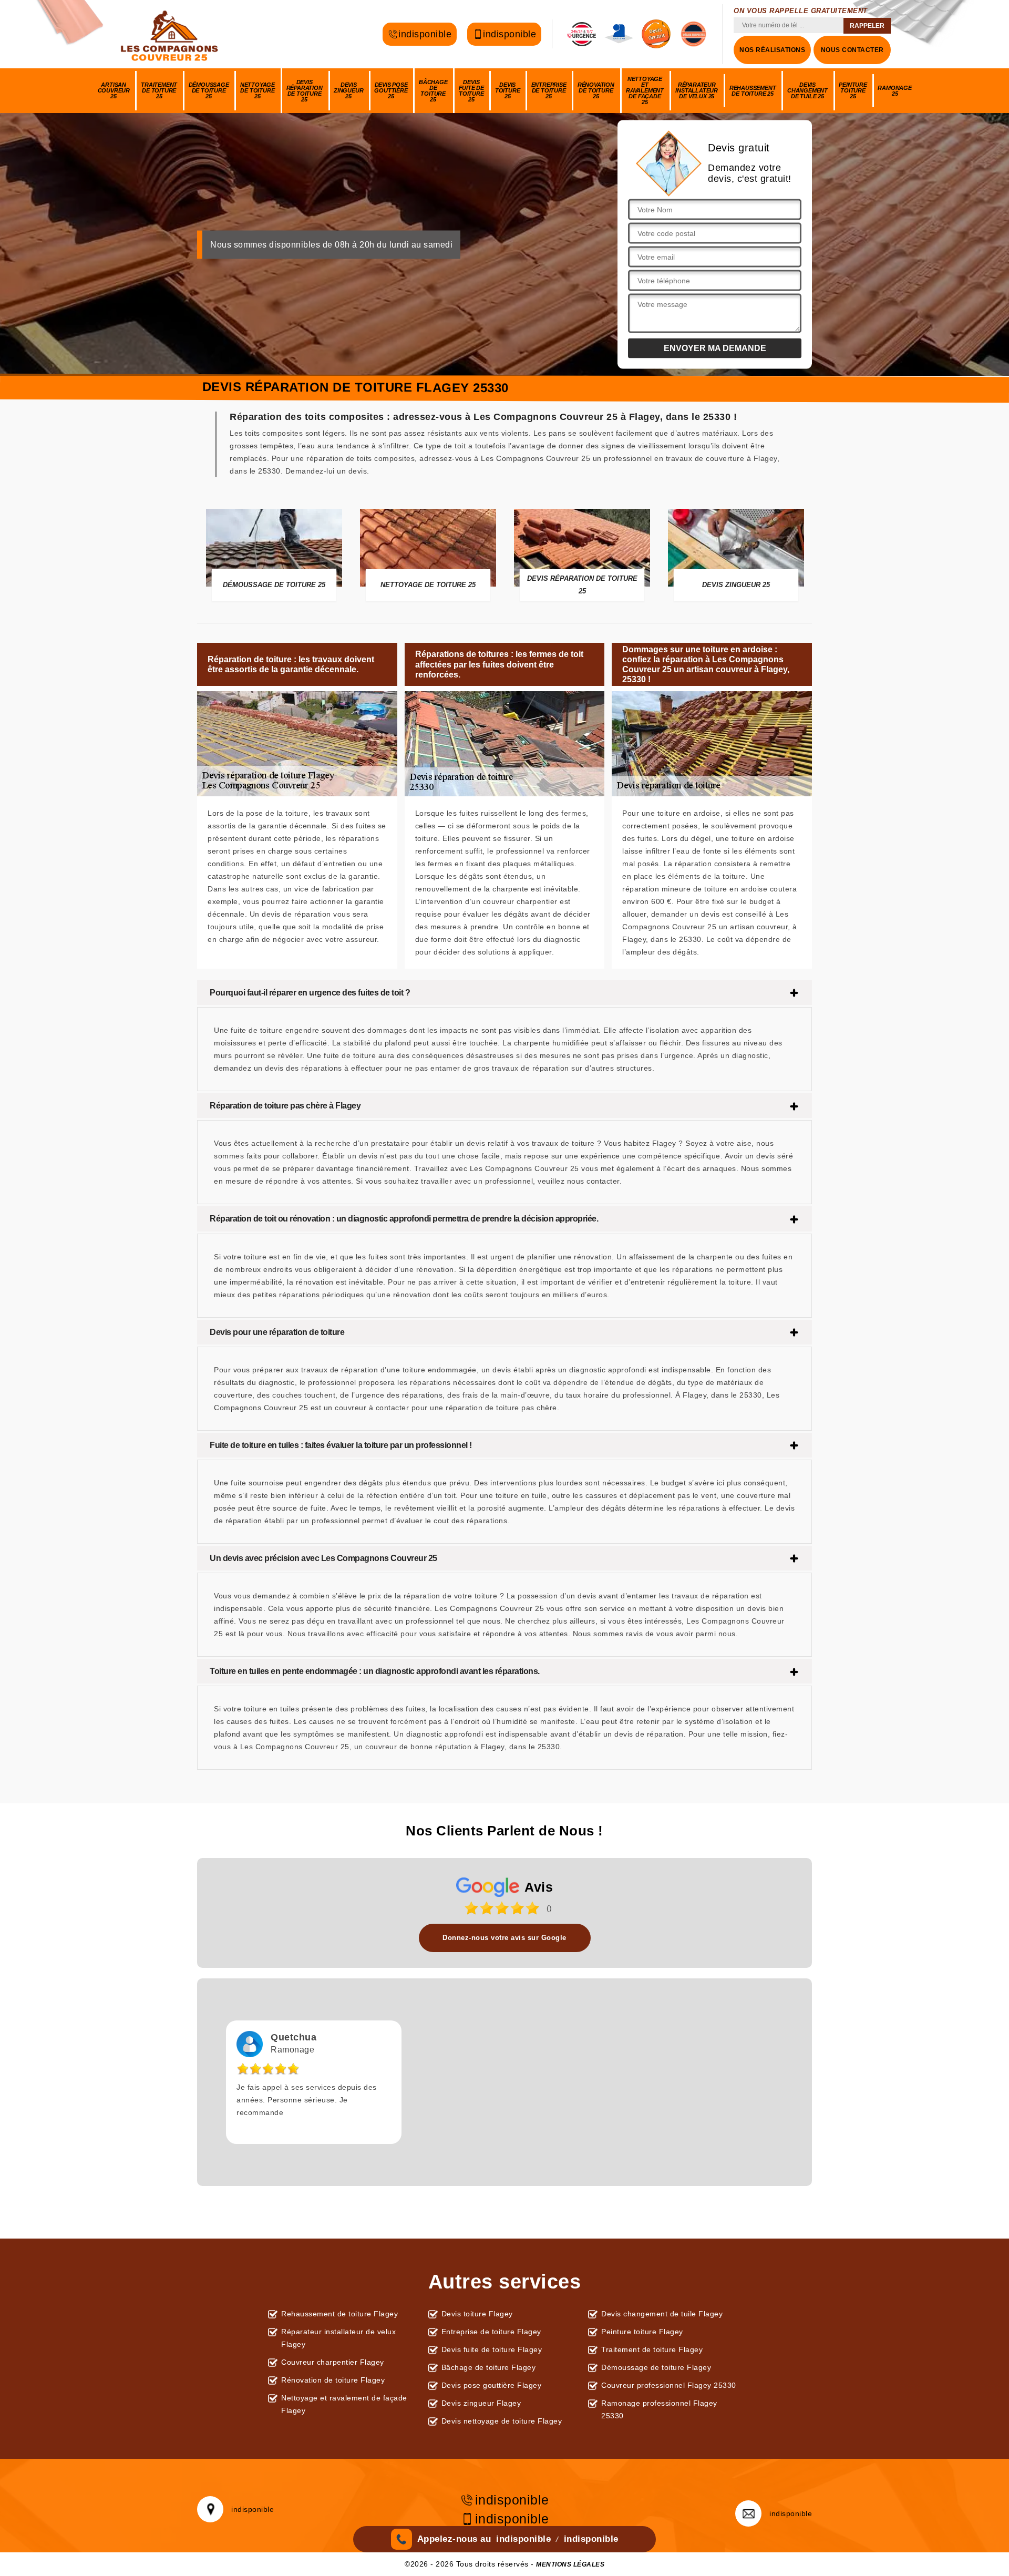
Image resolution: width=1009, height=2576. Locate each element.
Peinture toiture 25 (853, 90)
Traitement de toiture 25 (159, 90)
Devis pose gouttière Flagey (492, 2385)
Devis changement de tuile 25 (807, 90)
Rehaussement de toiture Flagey (339, 2314)
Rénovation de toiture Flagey (333, 2380)
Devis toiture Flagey (477, 2314)
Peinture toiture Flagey (642, 2332)
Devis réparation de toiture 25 (305, 91)
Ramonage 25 (894, 91)
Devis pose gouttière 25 (391, 90)
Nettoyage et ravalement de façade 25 (645, 90)
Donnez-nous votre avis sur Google (504, 1938)
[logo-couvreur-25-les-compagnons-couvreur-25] (171, 34)
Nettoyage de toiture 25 (258, 90)
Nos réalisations (772, 50)
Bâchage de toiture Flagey (489, 2367)
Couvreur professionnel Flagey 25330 (669, 2385)
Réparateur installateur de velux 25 (697, 90)
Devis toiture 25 (508, 90)
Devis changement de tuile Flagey (662, 2314)
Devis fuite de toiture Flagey (492, 2349)
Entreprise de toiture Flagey (491, 2332)
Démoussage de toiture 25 (209, 90)
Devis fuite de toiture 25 (471, 91)
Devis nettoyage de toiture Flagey (502, 2421)
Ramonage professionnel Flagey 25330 (659, 2409)
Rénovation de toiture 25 (596, 90)
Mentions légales (570, 2564)
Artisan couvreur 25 (114, 90)
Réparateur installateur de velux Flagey (338, 2338)
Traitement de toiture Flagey (652, 2349)
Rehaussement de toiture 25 (753, 91)
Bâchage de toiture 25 (433, 91)
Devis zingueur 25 (348, 90)
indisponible (425, 34)
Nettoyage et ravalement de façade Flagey (344, 2404)
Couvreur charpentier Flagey (333, 2362)
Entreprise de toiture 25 (549, 90)
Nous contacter (852, 50)
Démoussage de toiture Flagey (656, 2367)
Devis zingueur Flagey (481, 2403)
